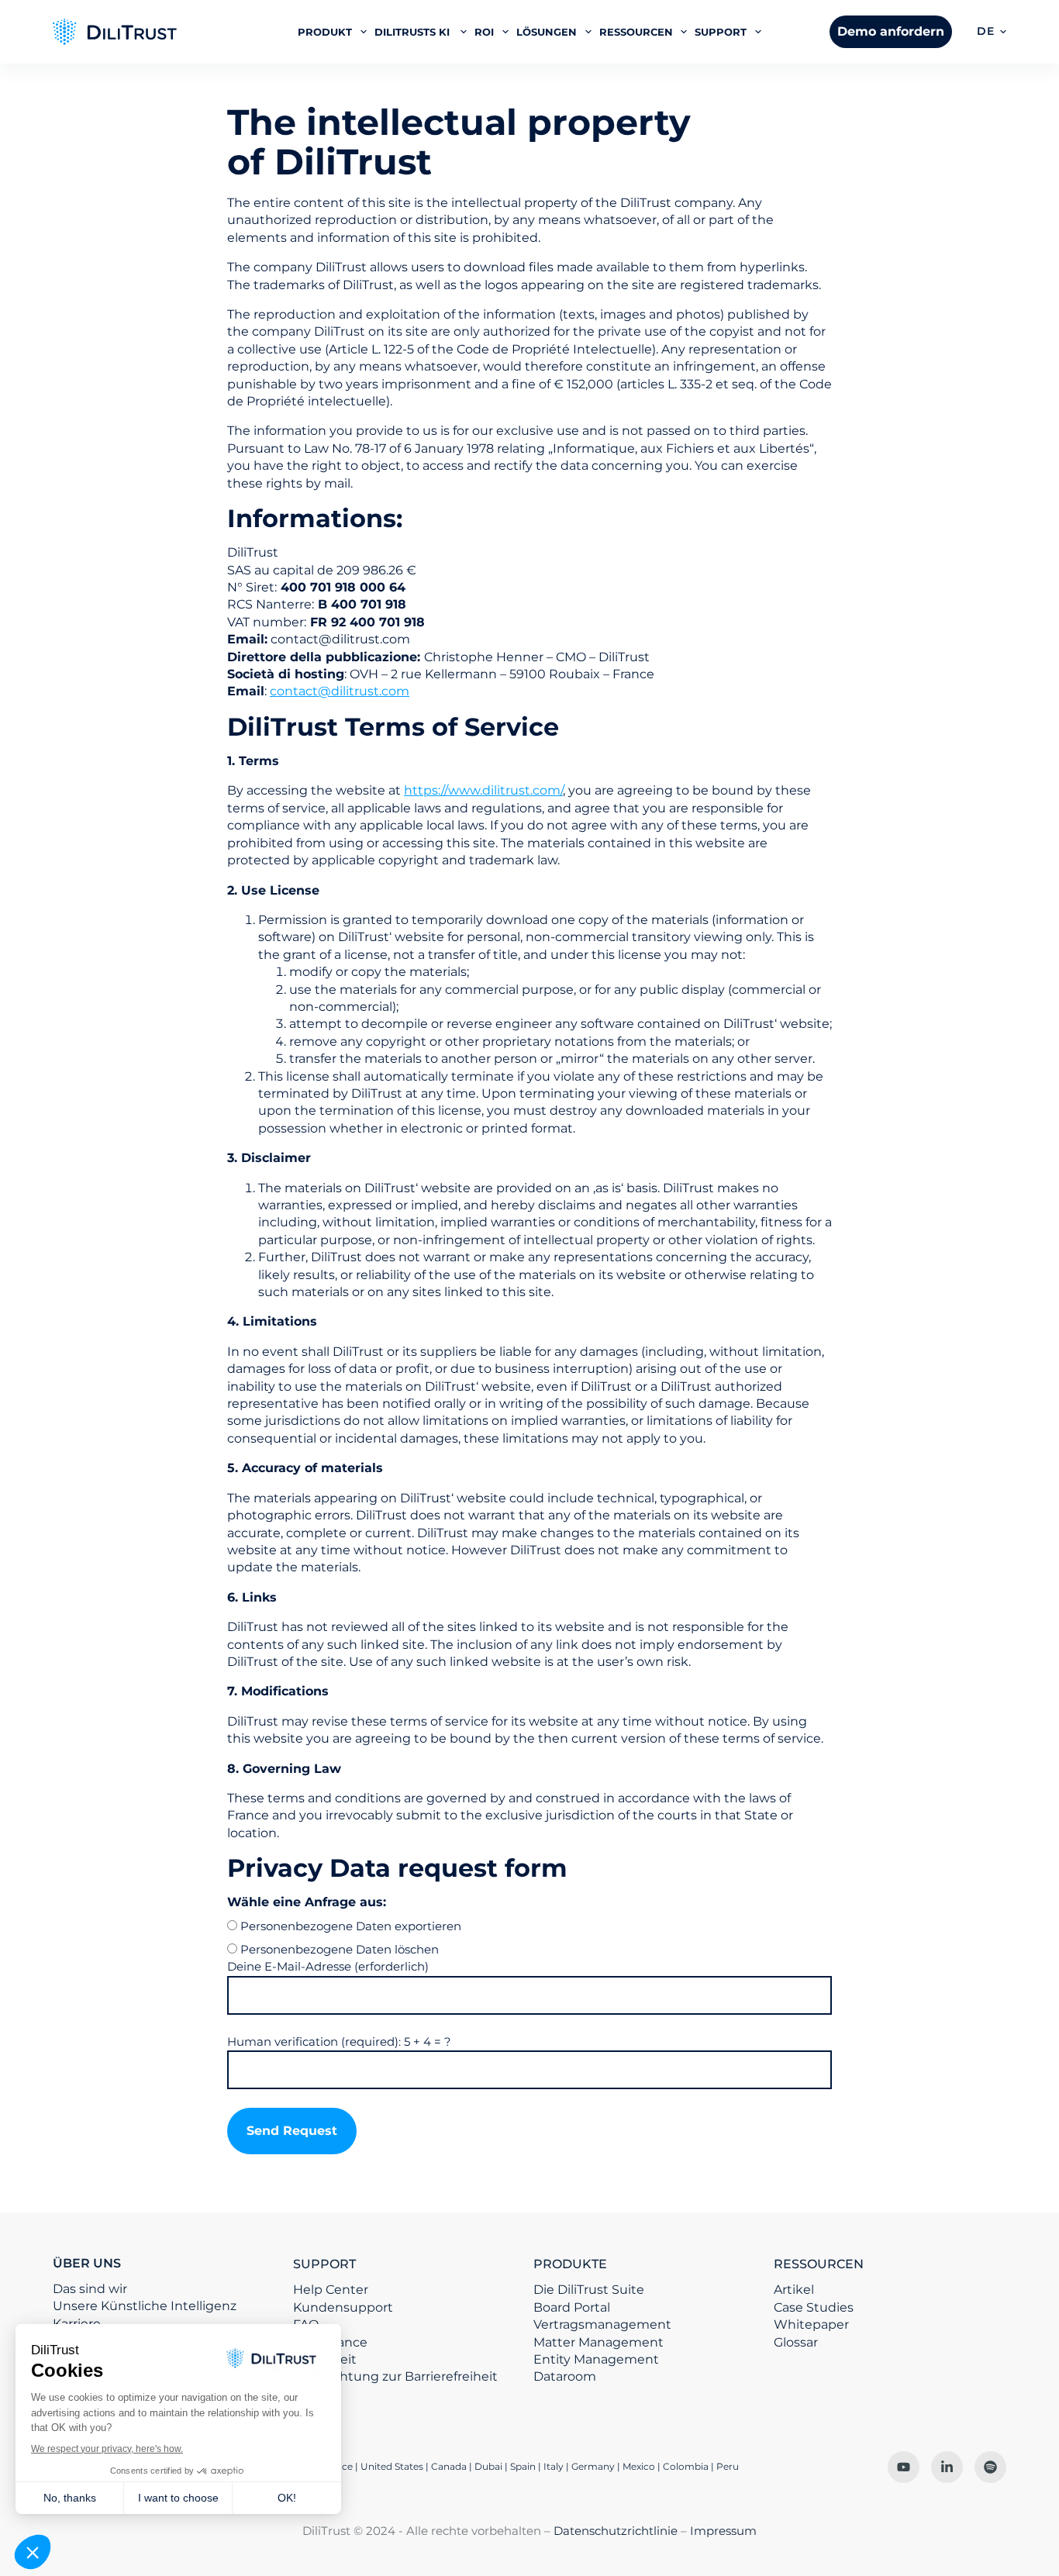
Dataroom (565, 2376)
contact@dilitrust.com (340, 691)
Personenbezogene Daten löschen (340, 1949)
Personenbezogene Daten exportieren (351, 1926)
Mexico (639, 2466)
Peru (728, 2466)
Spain (523, 2466)
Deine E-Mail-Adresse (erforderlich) (328, 1966)
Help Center (331, 2290)
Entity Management (596, 2359)
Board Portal (572, 2307)
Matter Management (598, 2342)
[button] (992, 32)
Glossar (796, 2342)
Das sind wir (90, 2289)
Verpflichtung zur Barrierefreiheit (395, 2376)
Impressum (723, 2531)
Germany (593, 2466)
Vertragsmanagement (602, 2324)
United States (393, 2466)
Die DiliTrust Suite (589, 2290)
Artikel (794, 2290)
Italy (554, 2466)
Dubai (488, 2466)
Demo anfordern (891, 31)
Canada (449, 2466)
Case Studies (814, 2307)
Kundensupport (343, 2307)
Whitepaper (811, 2324)
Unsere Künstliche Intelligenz (145, 2306)
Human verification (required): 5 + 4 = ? (339, 2041)
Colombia (686, 2466)
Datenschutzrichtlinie (616, 2531)
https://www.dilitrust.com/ (483, 790)
